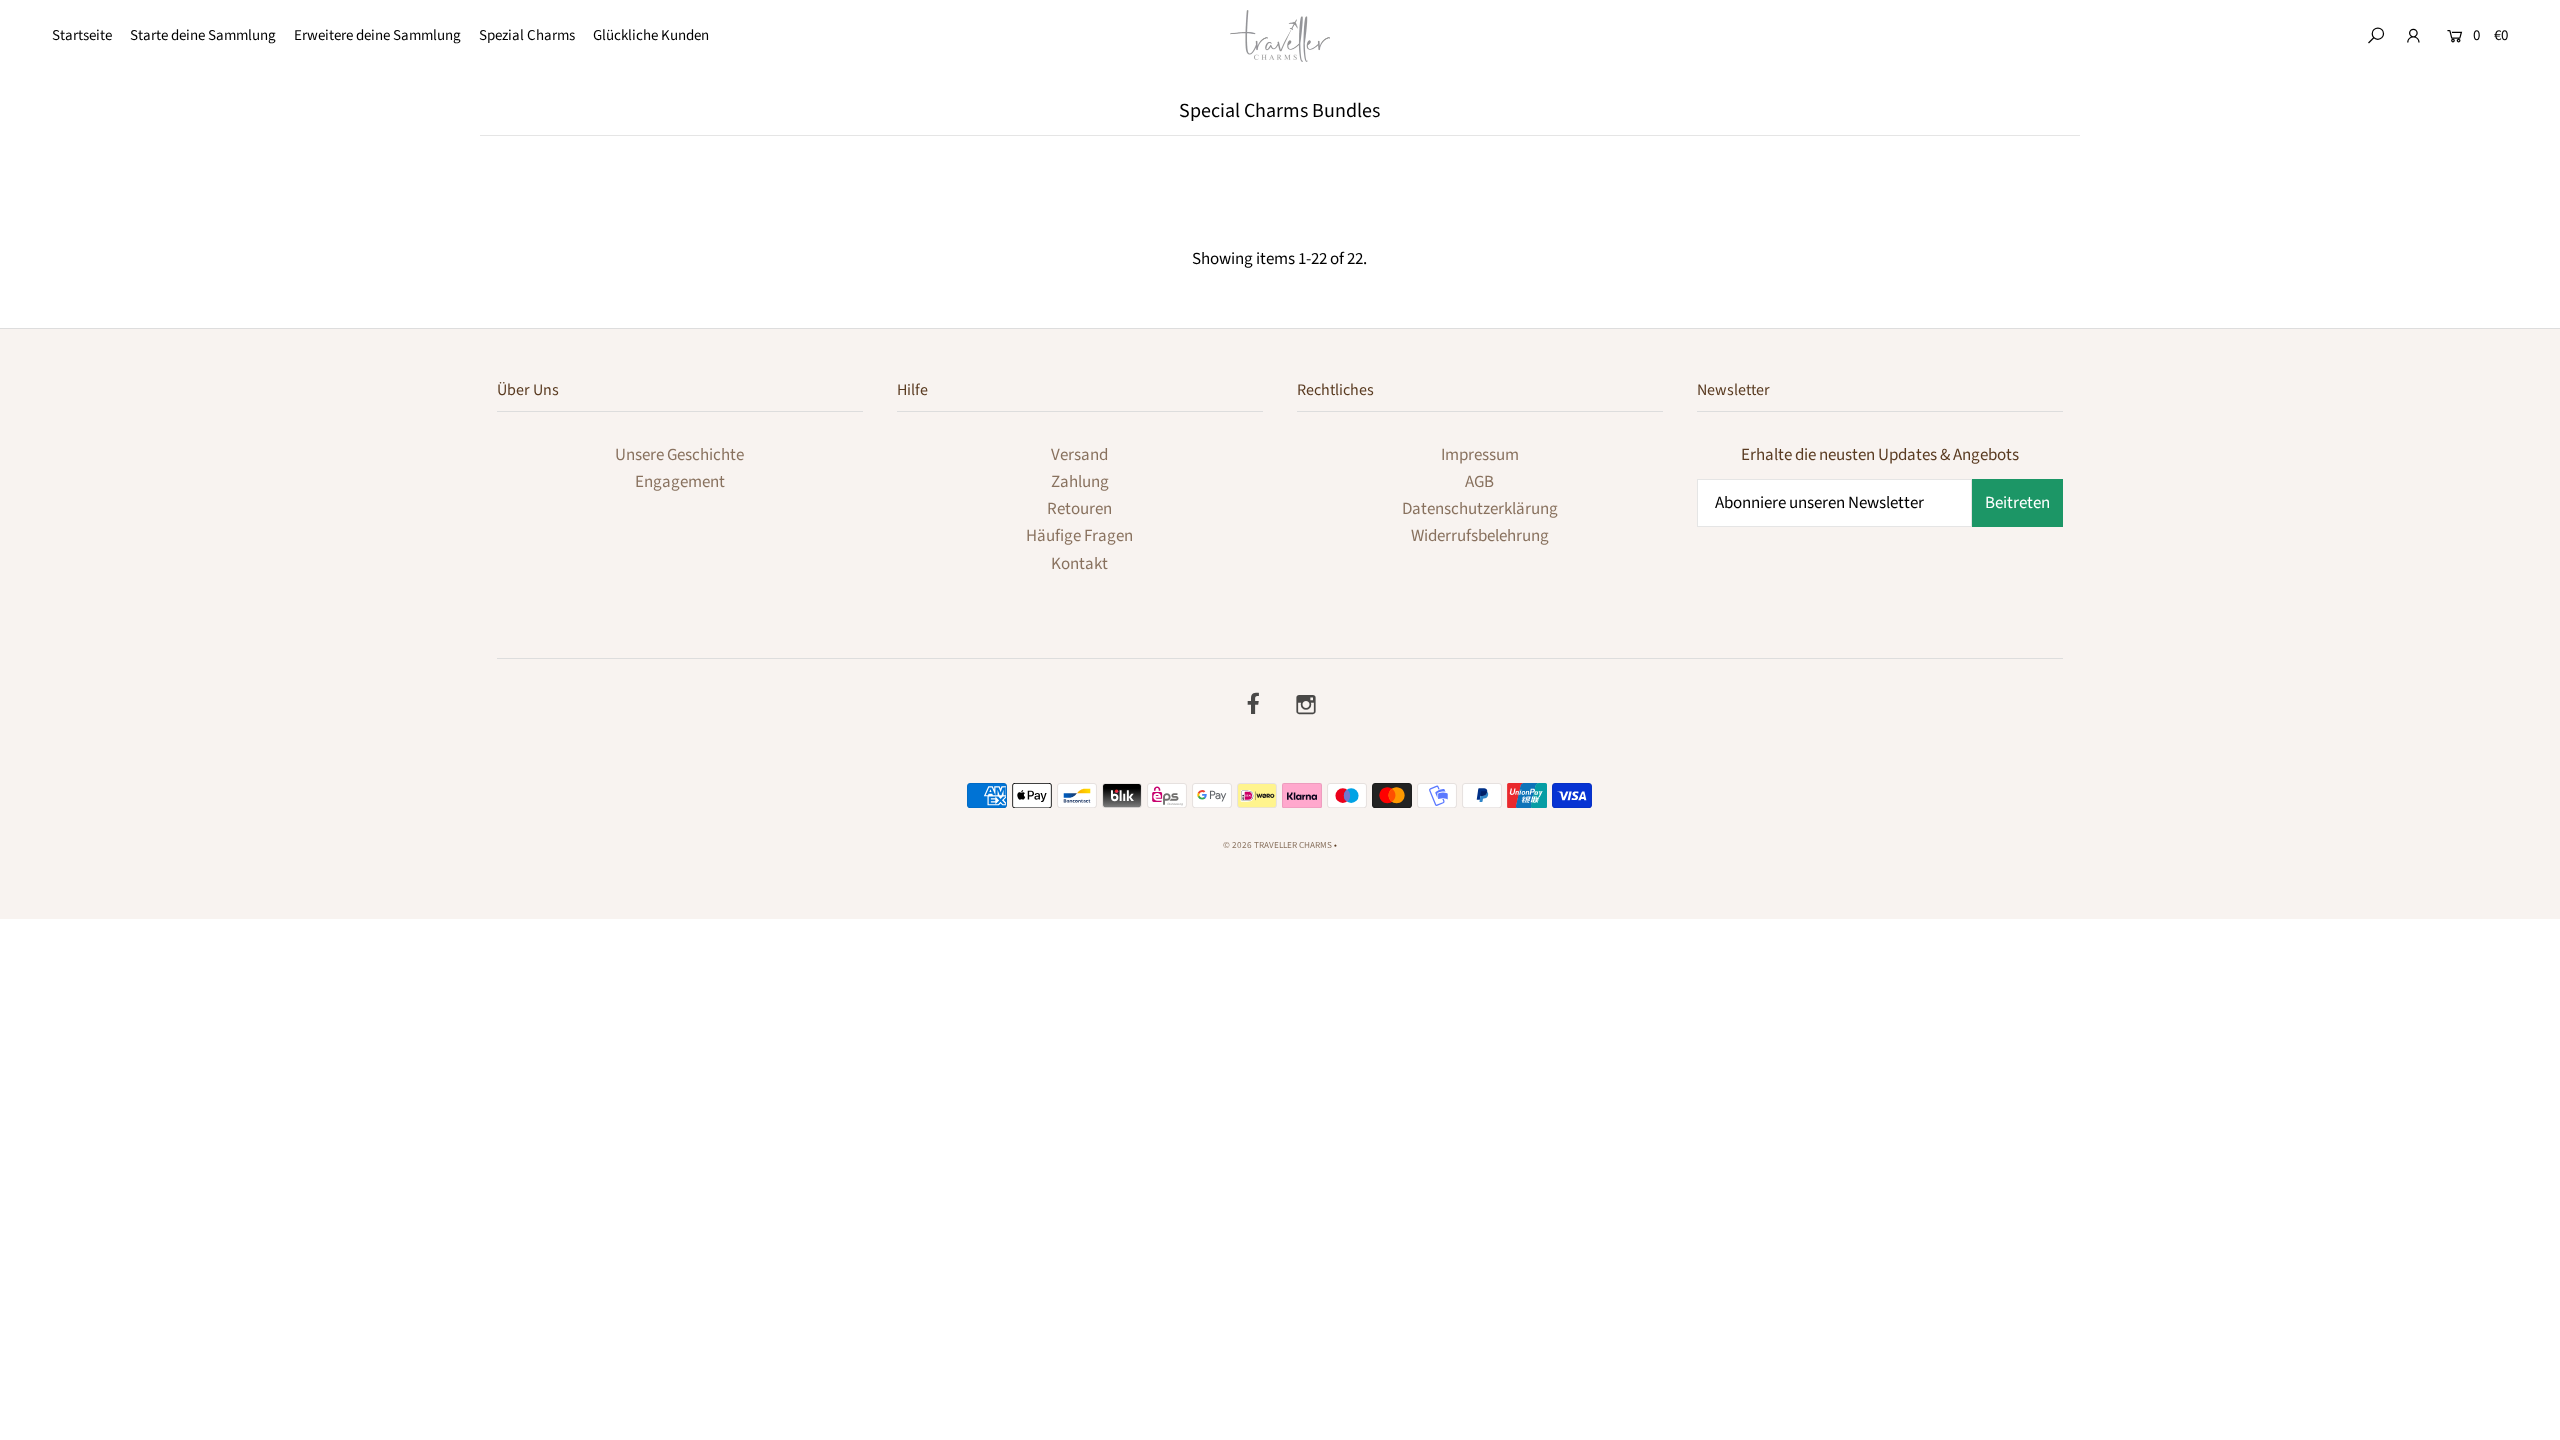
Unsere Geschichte (679, 455)
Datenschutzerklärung (1480, 509)
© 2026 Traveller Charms (1277, 845)
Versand (1079, 455)
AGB (1479, 482)
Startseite (82, 35)
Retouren (1079, 509)
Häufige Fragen (1079, 536)
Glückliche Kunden (651, 35)
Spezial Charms (527, 35)
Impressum (1480, 455)
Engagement (680, 482)
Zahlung (1080, 482)
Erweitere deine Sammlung (377, 35)
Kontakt (1079, 564)
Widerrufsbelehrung (1480, 536)
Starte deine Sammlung (203, 35)
